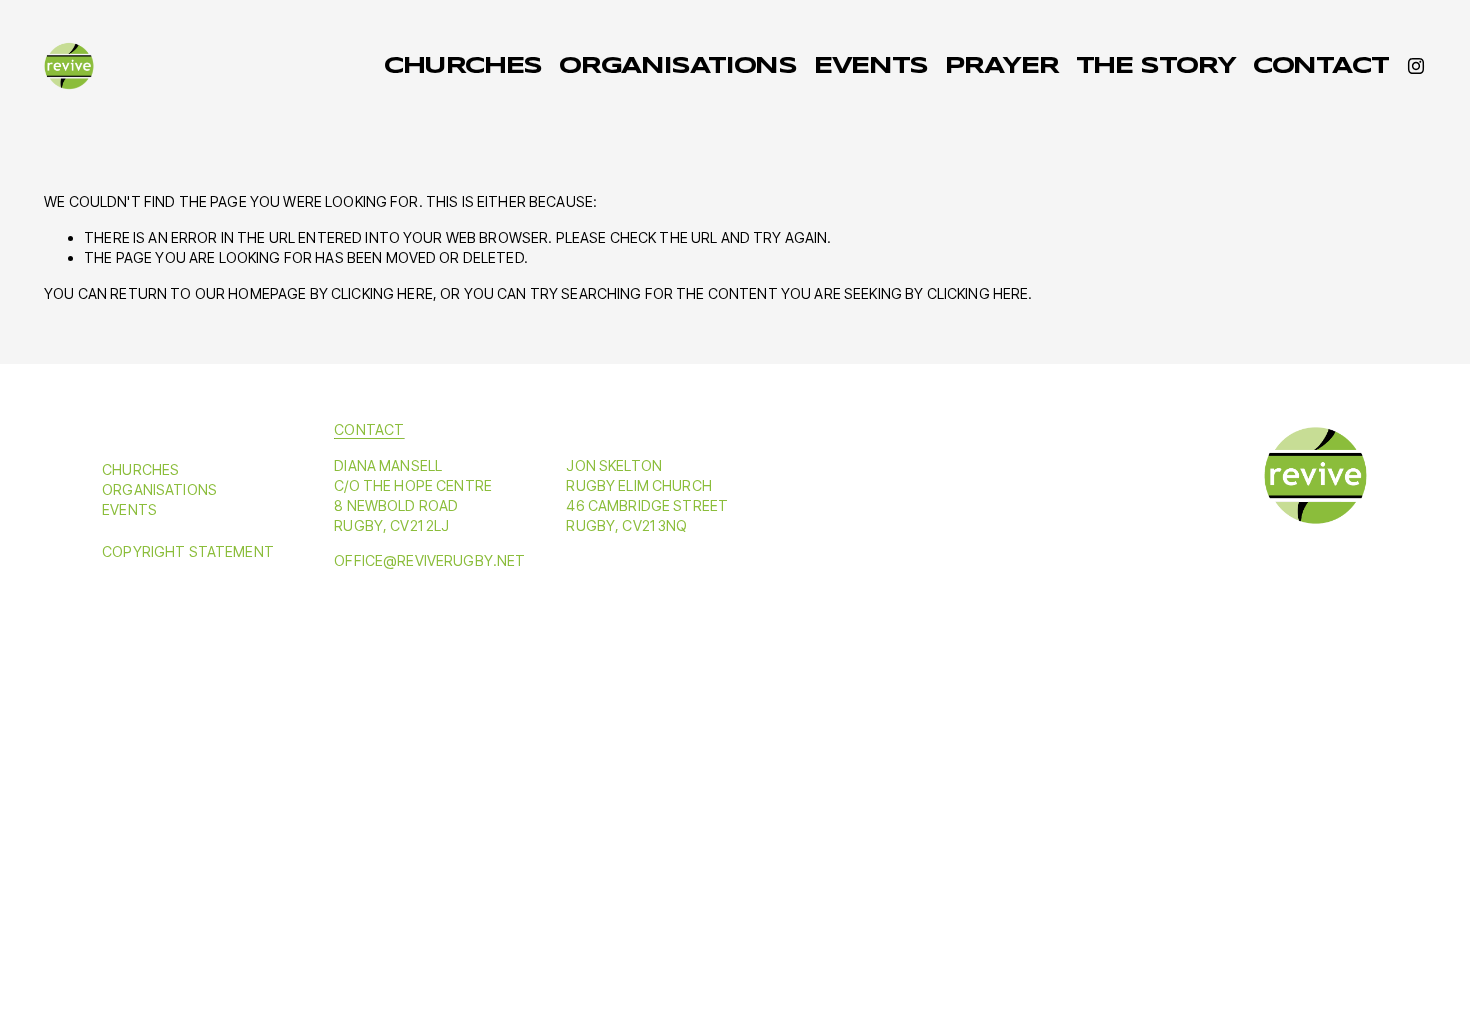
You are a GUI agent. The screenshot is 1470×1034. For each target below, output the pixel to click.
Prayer (1001, 66)
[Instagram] (1416, 66)
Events (871, 66)
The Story (1156, 66)
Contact (1320, 66)
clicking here (382, 293)
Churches (463, 66)
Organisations (677, 66)
